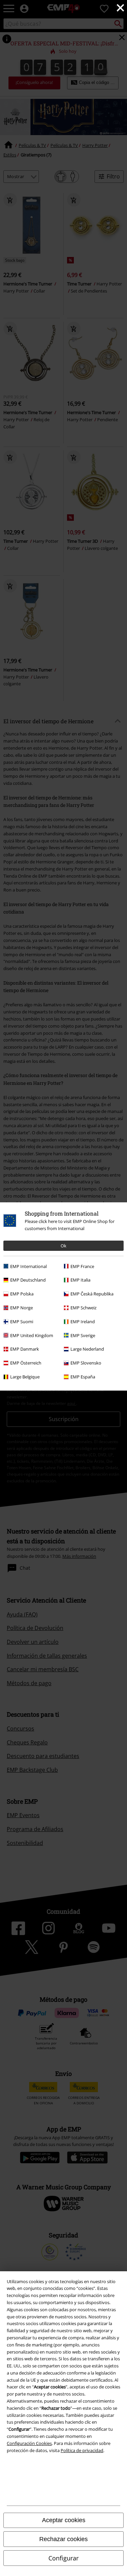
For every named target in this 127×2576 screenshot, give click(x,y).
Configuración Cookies (29, 2443)
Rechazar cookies (63, 2539)
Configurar (63, 2558)
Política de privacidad (82, 2450)
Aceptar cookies (64, 2520)
